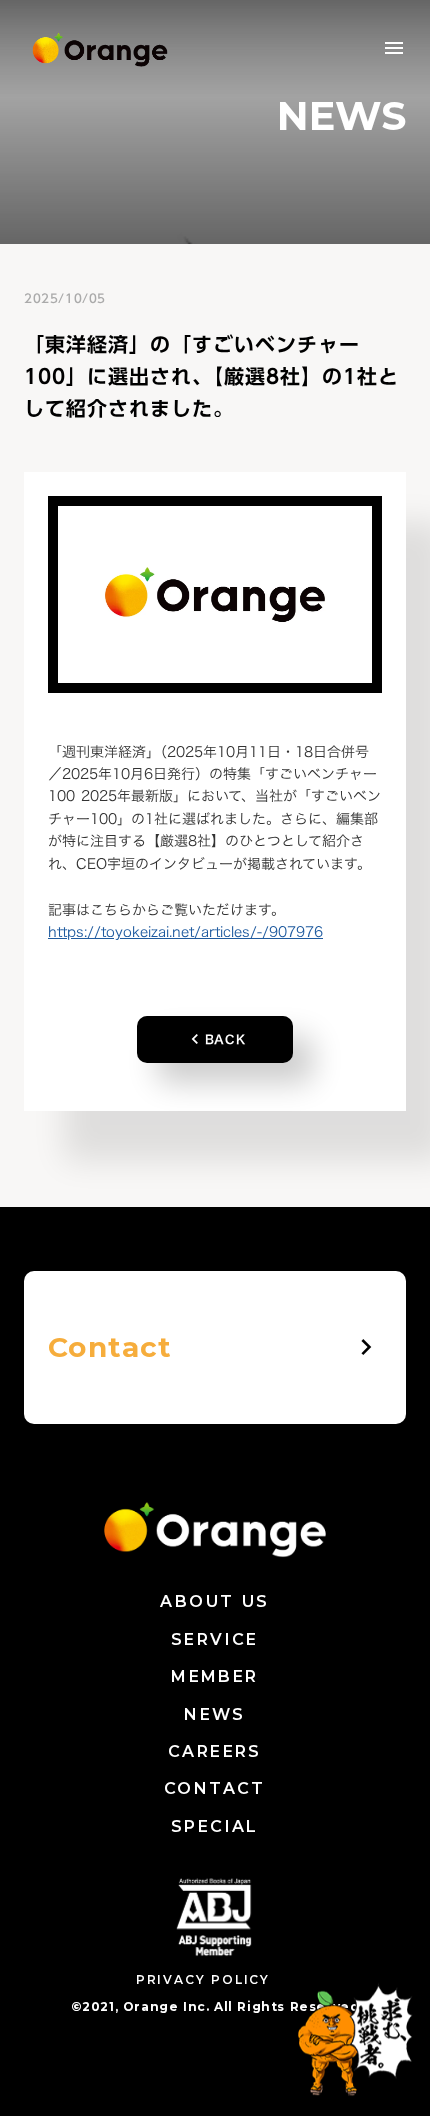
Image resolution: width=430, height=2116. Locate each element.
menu (394, 48)
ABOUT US (214, 1601)
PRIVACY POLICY (203, 1979)
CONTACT (215, 1788)
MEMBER (214, 1676)
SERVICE (215, 1639)
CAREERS (215, 1751)
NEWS (215, 1714)
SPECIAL (215, 1826)
